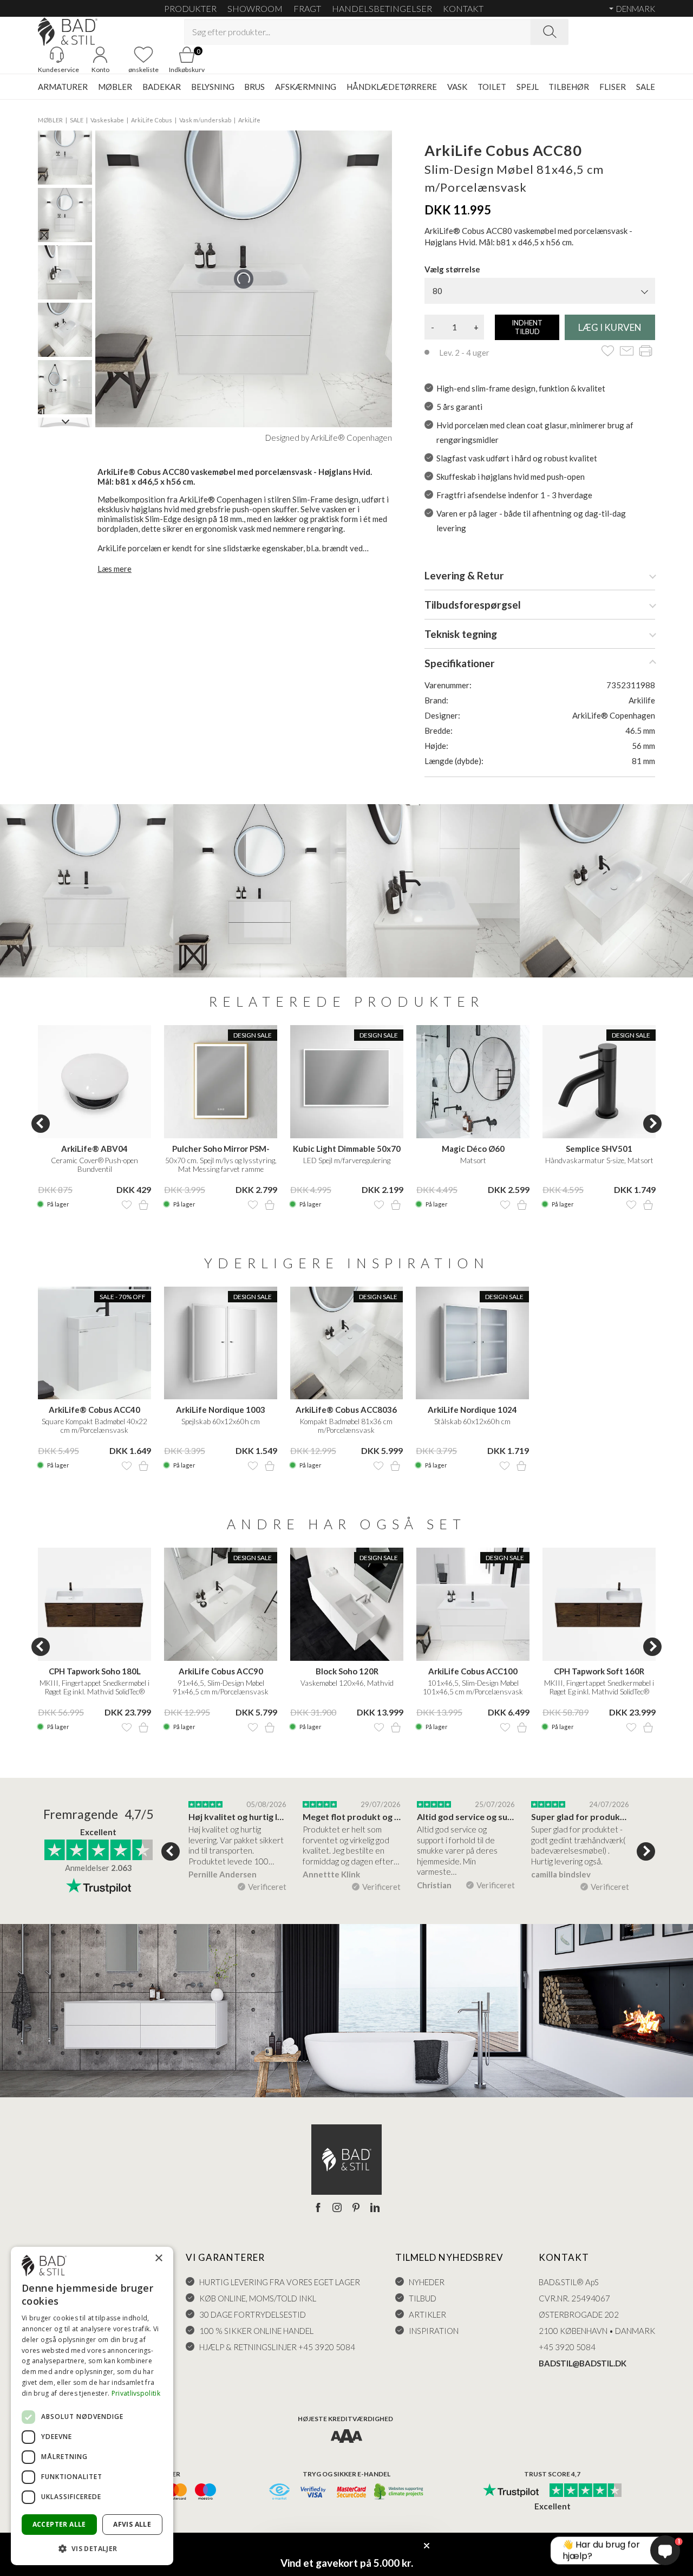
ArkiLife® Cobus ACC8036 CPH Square (346, 1410)
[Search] (550, 32)
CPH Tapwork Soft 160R (599, 1671)
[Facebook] (318, 2208)
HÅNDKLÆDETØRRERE (392, 87)
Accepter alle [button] (59, 2524)
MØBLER (115, 87)
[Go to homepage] (68, 32)
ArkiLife (249, 120)
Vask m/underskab (205, 120)
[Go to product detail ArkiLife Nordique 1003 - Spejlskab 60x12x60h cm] (221, 1343)
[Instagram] (337, 2208)
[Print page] (646, 352)
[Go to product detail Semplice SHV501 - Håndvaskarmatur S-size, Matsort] (599, 1082)
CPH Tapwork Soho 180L (95, 1671)
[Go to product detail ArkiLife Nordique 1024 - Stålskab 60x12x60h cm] (472, 1343)
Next (652, 1124)
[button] (92, 2548)
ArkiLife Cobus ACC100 (473, 1671)
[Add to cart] (143, 1205)
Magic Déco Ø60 (473, 1149)
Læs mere (115, 569)
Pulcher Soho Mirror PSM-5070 (221, 1149)
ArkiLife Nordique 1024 (472, 1410)
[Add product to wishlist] (127, 1205)
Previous (41, 1124)
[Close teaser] (427, 2546)
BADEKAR (162, 87)
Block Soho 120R (347, 1671)
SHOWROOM (255, 8)
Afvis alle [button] (132, 2524)
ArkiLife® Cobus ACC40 (94, 1410)
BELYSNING (213, 87)
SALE (646, 87)
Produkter (190, 8)
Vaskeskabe (107, 120)
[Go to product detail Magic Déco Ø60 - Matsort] (473, 1082)
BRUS (254, 87)
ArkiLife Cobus (152, 120)
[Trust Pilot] (511, 2491)
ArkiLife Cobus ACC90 (221, 1671)
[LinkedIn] (375, 2208)
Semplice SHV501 (599, 1149)
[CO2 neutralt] (399, 2492)
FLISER (613, 87)
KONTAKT (463, 8)
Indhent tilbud (527, 327)
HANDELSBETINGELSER (382, 8)
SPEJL (528, 87)
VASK (457, 87)
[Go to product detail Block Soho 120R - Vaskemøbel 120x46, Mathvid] (347, 1604)
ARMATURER (63, 87)
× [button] (158, 2258)
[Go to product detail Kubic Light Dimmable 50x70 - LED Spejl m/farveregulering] (347, 1082)
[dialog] (92, 2406)
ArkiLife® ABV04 (94, 1149)
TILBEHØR (569, 87)
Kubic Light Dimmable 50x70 (347, 1149)
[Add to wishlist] (608, 352)
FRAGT (307, 8)
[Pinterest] (356, 2208)
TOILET (492, 87)
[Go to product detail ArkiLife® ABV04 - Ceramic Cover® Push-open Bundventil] (94, 1082)
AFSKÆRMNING (306, 87)
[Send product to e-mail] (627, 352)
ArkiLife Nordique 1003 (221, 1410)
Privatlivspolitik (136, 2393)
